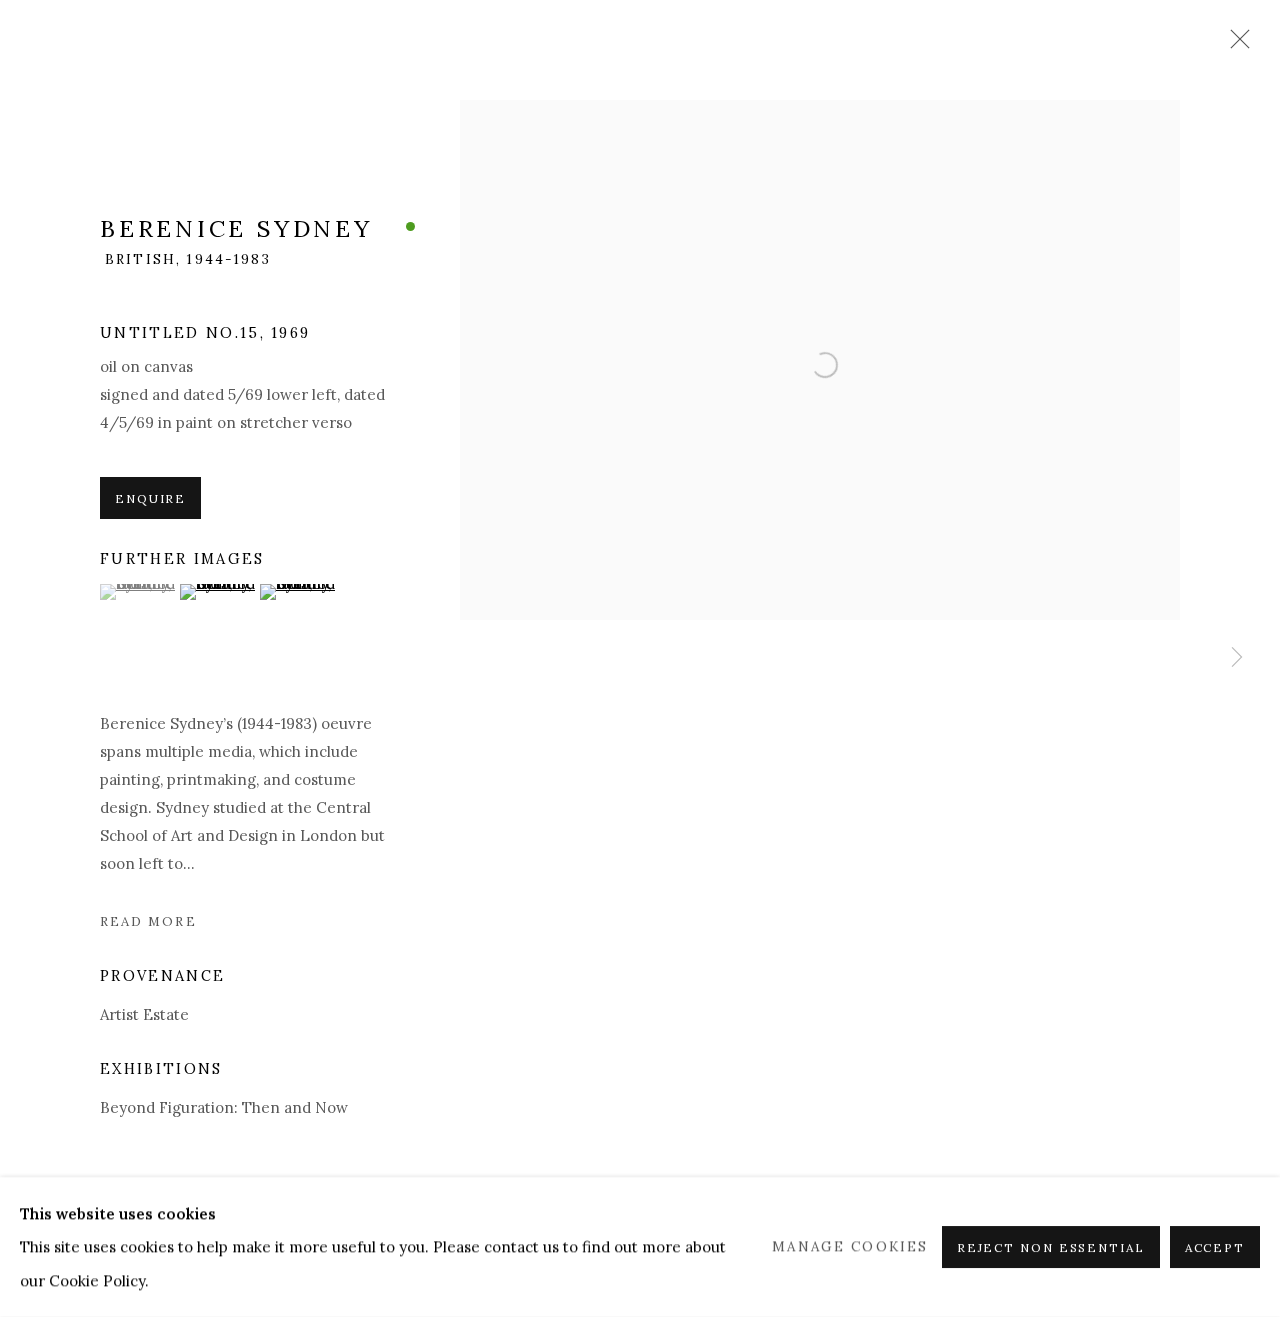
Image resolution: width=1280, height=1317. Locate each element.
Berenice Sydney (236, 228)
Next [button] (1237, 659)
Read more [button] (148, 921)
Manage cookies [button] (850, 1246)
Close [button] (1235, 45)
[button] (137, 592)
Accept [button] (1215, 1247)
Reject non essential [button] (1051, 1247)
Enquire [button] (150, 498)
